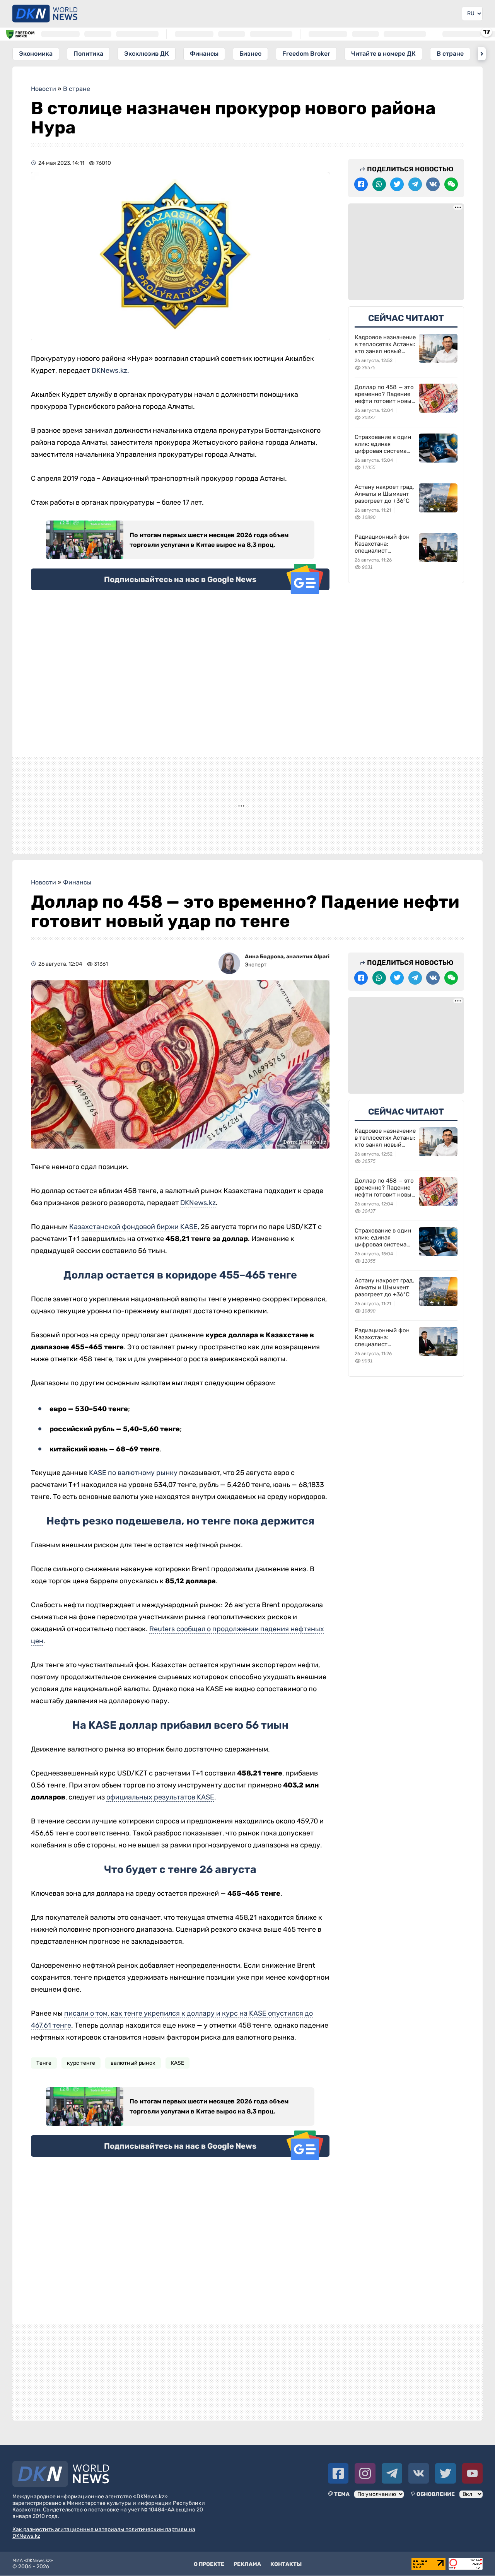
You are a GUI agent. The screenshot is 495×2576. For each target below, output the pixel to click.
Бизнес (250, 54)
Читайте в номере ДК (383, 54)
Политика (88, 54)
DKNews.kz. (110, 370)
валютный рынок (133, 2075)
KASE (178, 2075)
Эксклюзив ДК (147, 54)
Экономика (36, 54)
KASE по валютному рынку (133, 1485)
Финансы (204, 54)
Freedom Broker (306, 54)
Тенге (44, 2075)
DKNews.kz (198, 1215)
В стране (450, 54)
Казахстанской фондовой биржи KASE (133, 1239)
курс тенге (81, 2075)
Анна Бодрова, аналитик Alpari (287, 969)
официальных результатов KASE (160, 1810)
